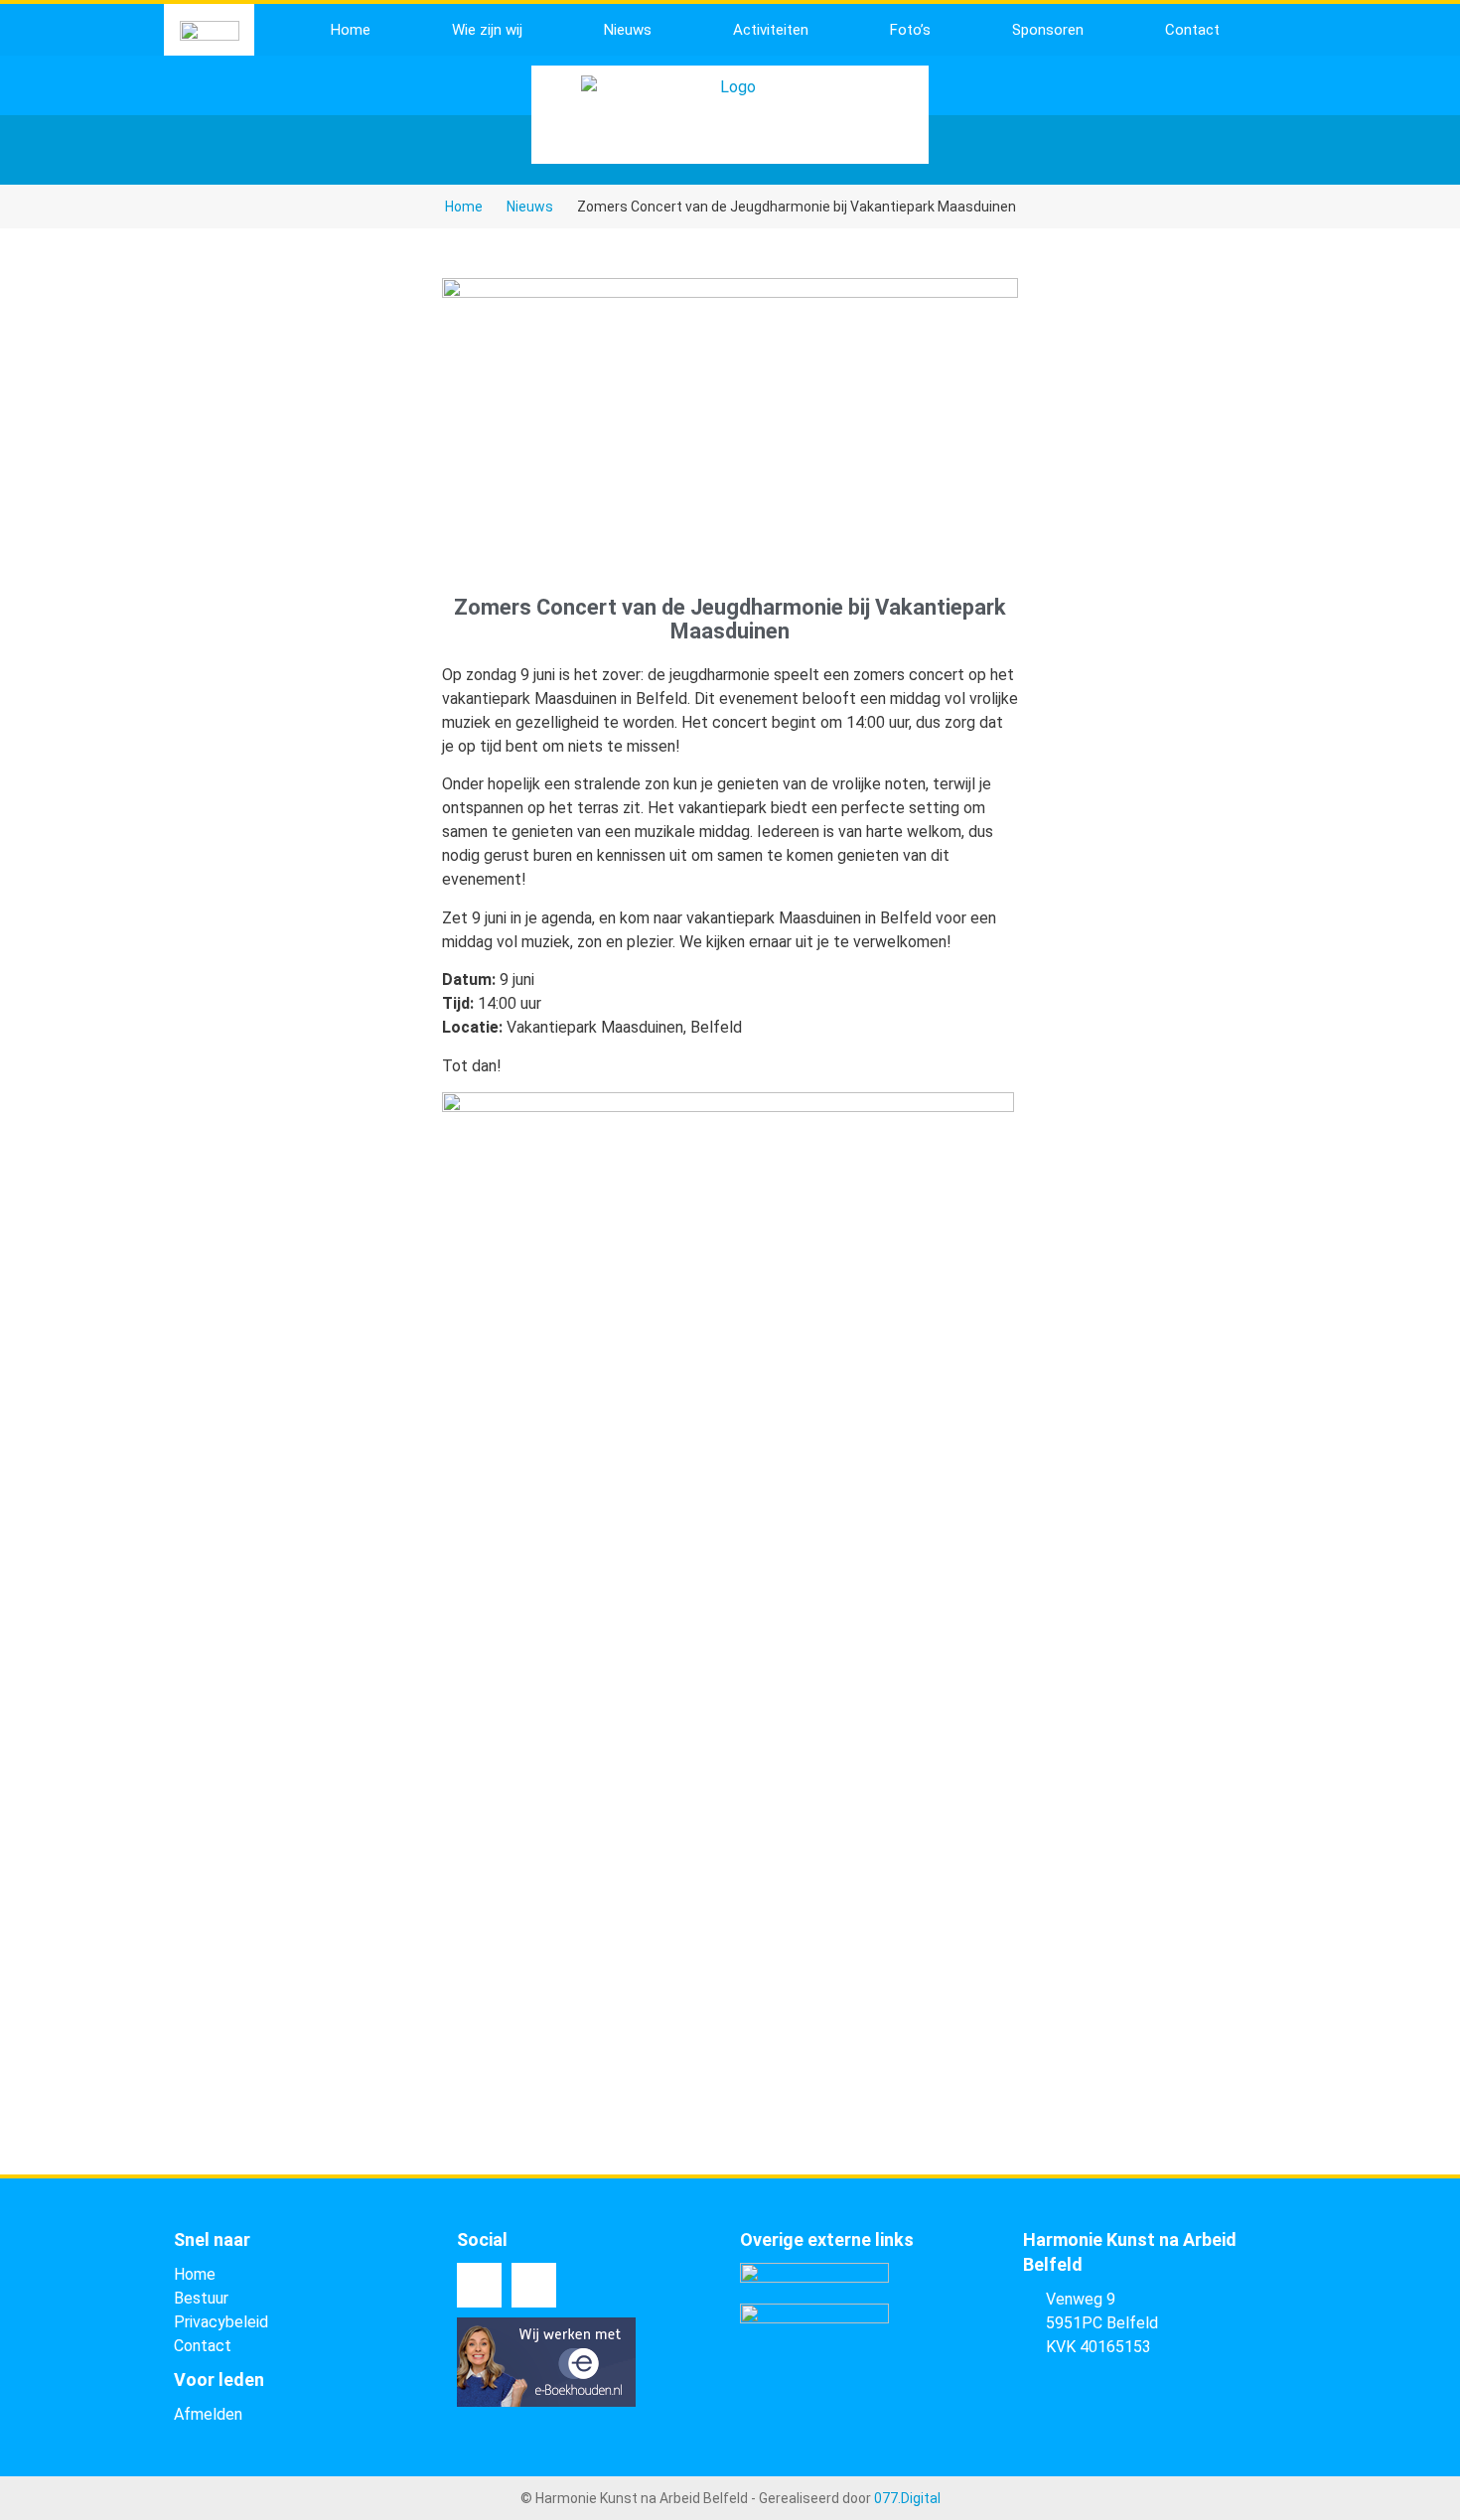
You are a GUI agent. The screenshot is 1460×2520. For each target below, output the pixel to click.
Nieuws (628, 30)
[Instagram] (534, 2285)
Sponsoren (1048, 30)
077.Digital (907, 2498)
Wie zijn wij (487, 30)
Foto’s (910, 30)
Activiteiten (771, 30)
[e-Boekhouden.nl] (546, 2401)
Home (351, 30)
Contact (1192, 30)
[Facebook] (479, 2285)
